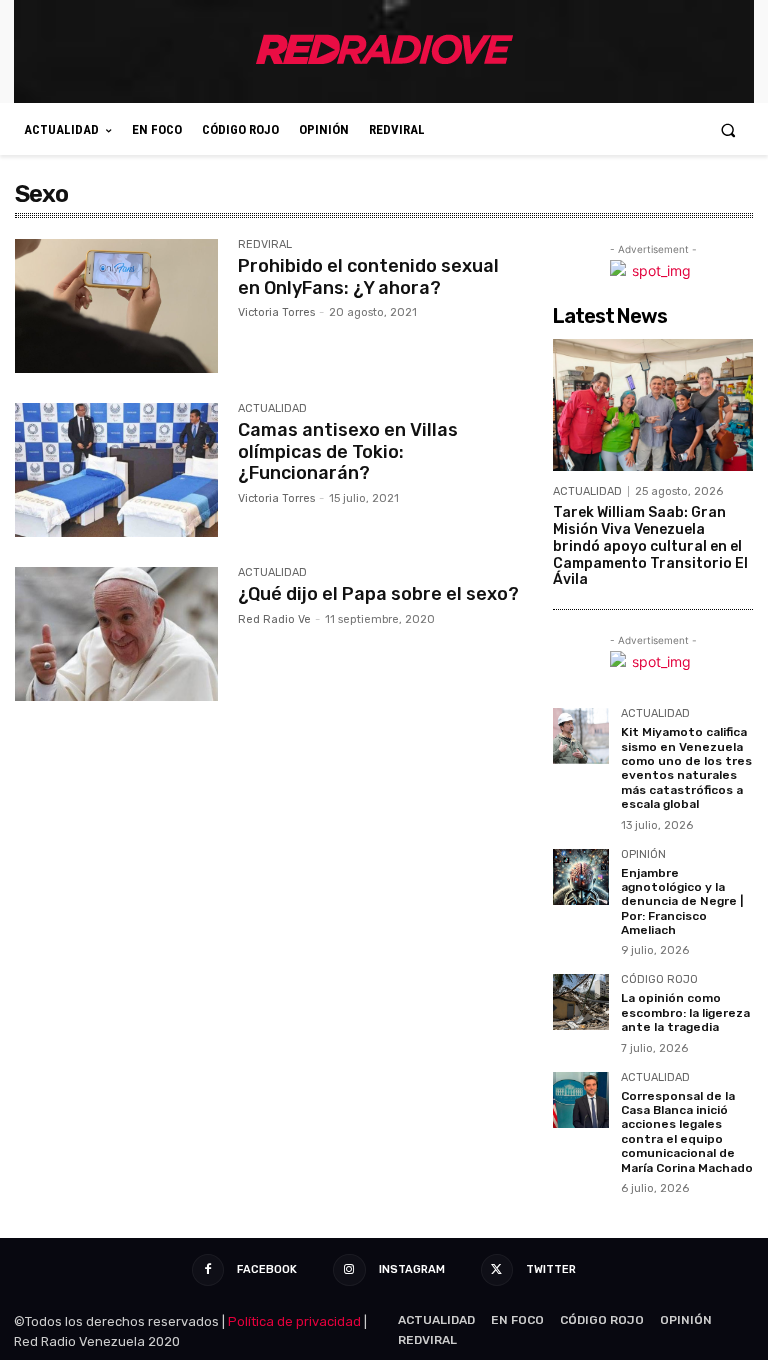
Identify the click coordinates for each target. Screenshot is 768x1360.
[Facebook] (208, 1270)
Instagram (412, 1269)
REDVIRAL (265, 245)
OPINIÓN (643, 855)
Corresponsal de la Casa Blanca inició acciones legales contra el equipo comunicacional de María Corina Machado (687, 1132)
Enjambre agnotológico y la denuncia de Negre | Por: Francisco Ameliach (682, 902)
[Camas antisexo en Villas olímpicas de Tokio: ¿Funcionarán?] (116, 470)
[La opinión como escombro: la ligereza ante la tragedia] (581, 1002)
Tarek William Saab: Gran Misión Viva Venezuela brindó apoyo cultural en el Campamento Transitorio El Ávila (650, 546)
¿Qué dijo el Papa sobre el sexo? (378, 594)
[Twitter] (497, 1270)
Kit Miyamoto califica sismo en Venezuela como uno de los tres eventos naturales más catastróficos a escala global (686, 768)
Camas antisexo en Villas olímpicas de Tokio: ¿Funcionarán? (348, 451)
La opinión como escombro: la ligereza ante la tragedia (685, 1012)
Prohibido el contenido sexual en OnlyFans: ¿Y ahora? (368, 277)
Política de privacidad (294, 1321)
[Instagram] (349, 1270)
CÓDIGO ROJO (659, 980)
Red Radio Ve (274, 619)
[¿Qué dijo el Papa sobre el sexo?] (116, 634)
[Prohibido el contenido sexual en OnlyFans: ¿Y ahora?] (116, 306)
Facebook (267, 1269)
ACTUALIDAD (272, 409)
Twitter (551, 1269)
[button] (728, 129)
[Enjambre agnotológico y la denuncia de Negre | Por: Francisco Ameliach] (581, 877)
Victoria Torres (276, 312)
